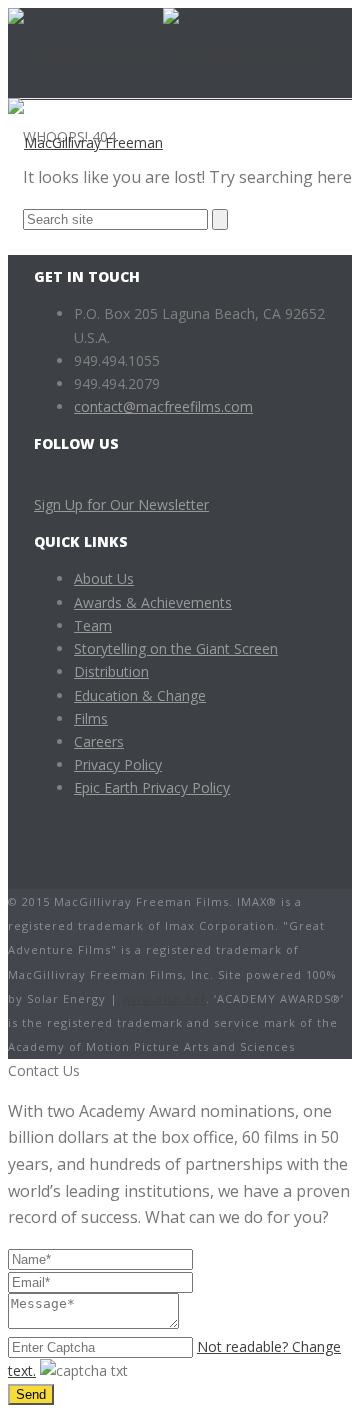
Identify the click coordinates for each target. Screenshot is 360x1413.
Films (91, 718)
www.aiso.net (164, 998)
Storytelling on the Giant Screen (176, 648)
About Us (104, 578)
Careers (99, 741)
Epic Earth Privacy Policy (152, 787)
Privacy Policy (118, 764)
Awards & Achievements (153, 602)
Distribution (111, 671)
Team (93, 625)
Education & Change (140, 695)
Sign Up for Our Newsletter (121, 504)
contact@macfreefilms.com (163, 406)
